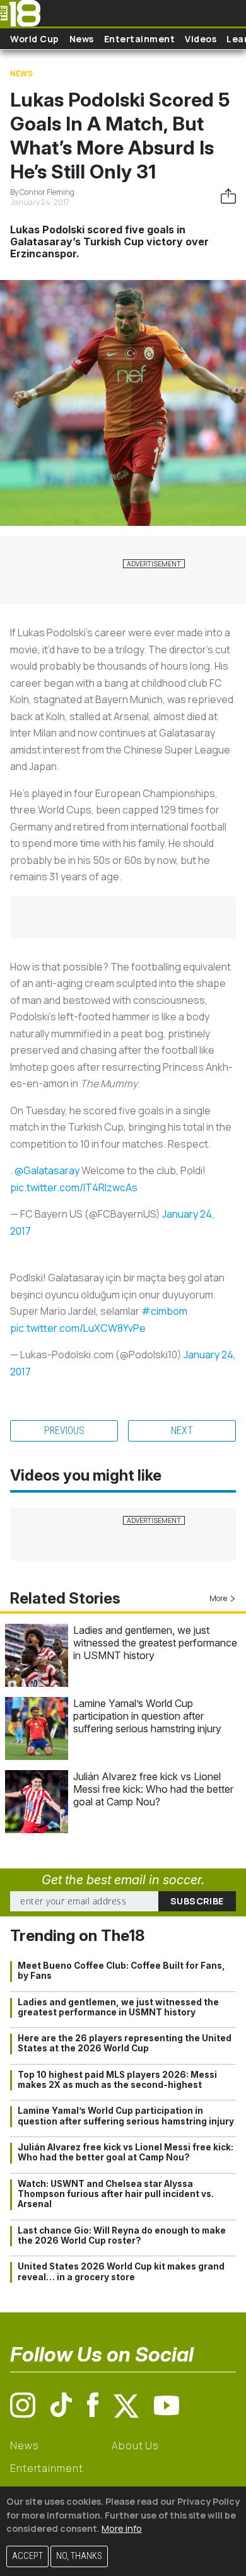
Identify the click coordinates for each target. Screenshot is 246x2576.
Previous (64, 1431)
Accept (27, 2556)
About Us (135, 2445)
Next (182, 1431)
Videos (201, 39)
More (218, 1598)
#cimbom (164, 1311)
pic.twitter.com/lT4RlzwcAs (74, 1187)
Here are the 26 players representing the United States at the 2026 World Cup (125, 2043)
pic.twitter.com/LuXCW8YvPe (78, 1328)
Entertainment (140, 39)
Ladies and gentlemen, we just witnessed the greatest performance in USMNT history (155, 1643)
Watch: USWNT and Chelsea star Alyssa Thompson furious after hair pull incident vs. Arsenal (116, 2194)
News (82, 39)
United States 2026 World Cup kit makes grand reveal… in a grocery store (121, 2271)
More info (122, 2528)
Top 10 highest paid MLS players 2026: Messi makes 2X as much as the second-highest (117, 2080)
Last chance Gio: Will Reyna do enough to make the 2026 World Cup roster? (122, 2235)
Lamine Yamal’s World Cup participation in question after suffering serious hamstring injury (147, 1716)
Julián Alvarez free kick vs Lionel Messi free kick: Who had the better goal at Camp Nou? (153, 1789)
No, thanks (79, 2556)
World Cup (35, 39)
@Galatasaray (47, 1170)
